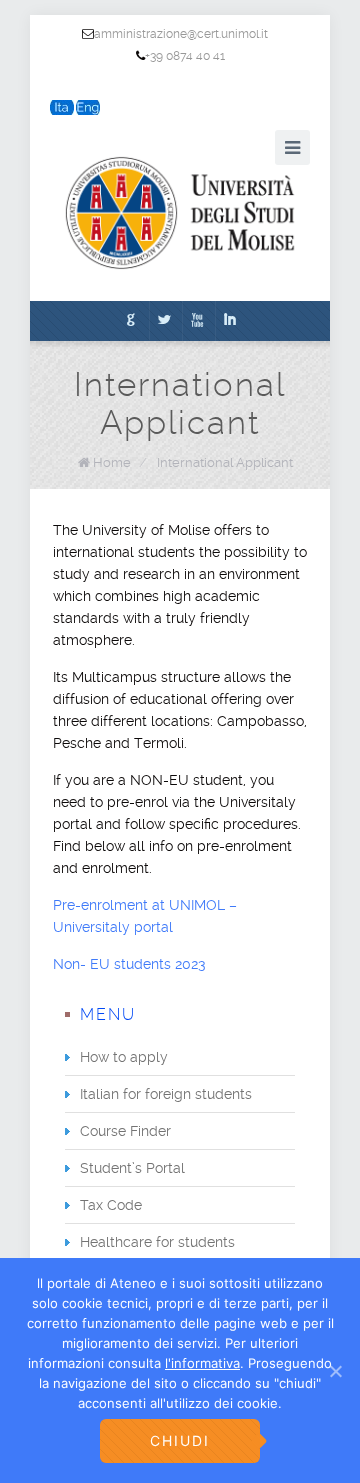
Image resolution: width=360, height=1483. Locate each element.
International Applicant (225, 462)
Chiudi (180, 1440)
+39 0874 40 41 (185, 56)
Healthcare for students (157, 1242)
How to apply (124, 1057)
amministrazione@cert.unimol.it (181, 34)
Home (112, 462)
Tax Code (111, 1205)
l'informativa (202, 1363)
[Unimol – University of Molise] (180, 212)
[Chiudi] (335, 1371)
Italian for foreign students (166, 1094)
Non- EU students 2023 (129, 964)
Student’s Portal (132, 1168)
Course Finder (125, 1131)
